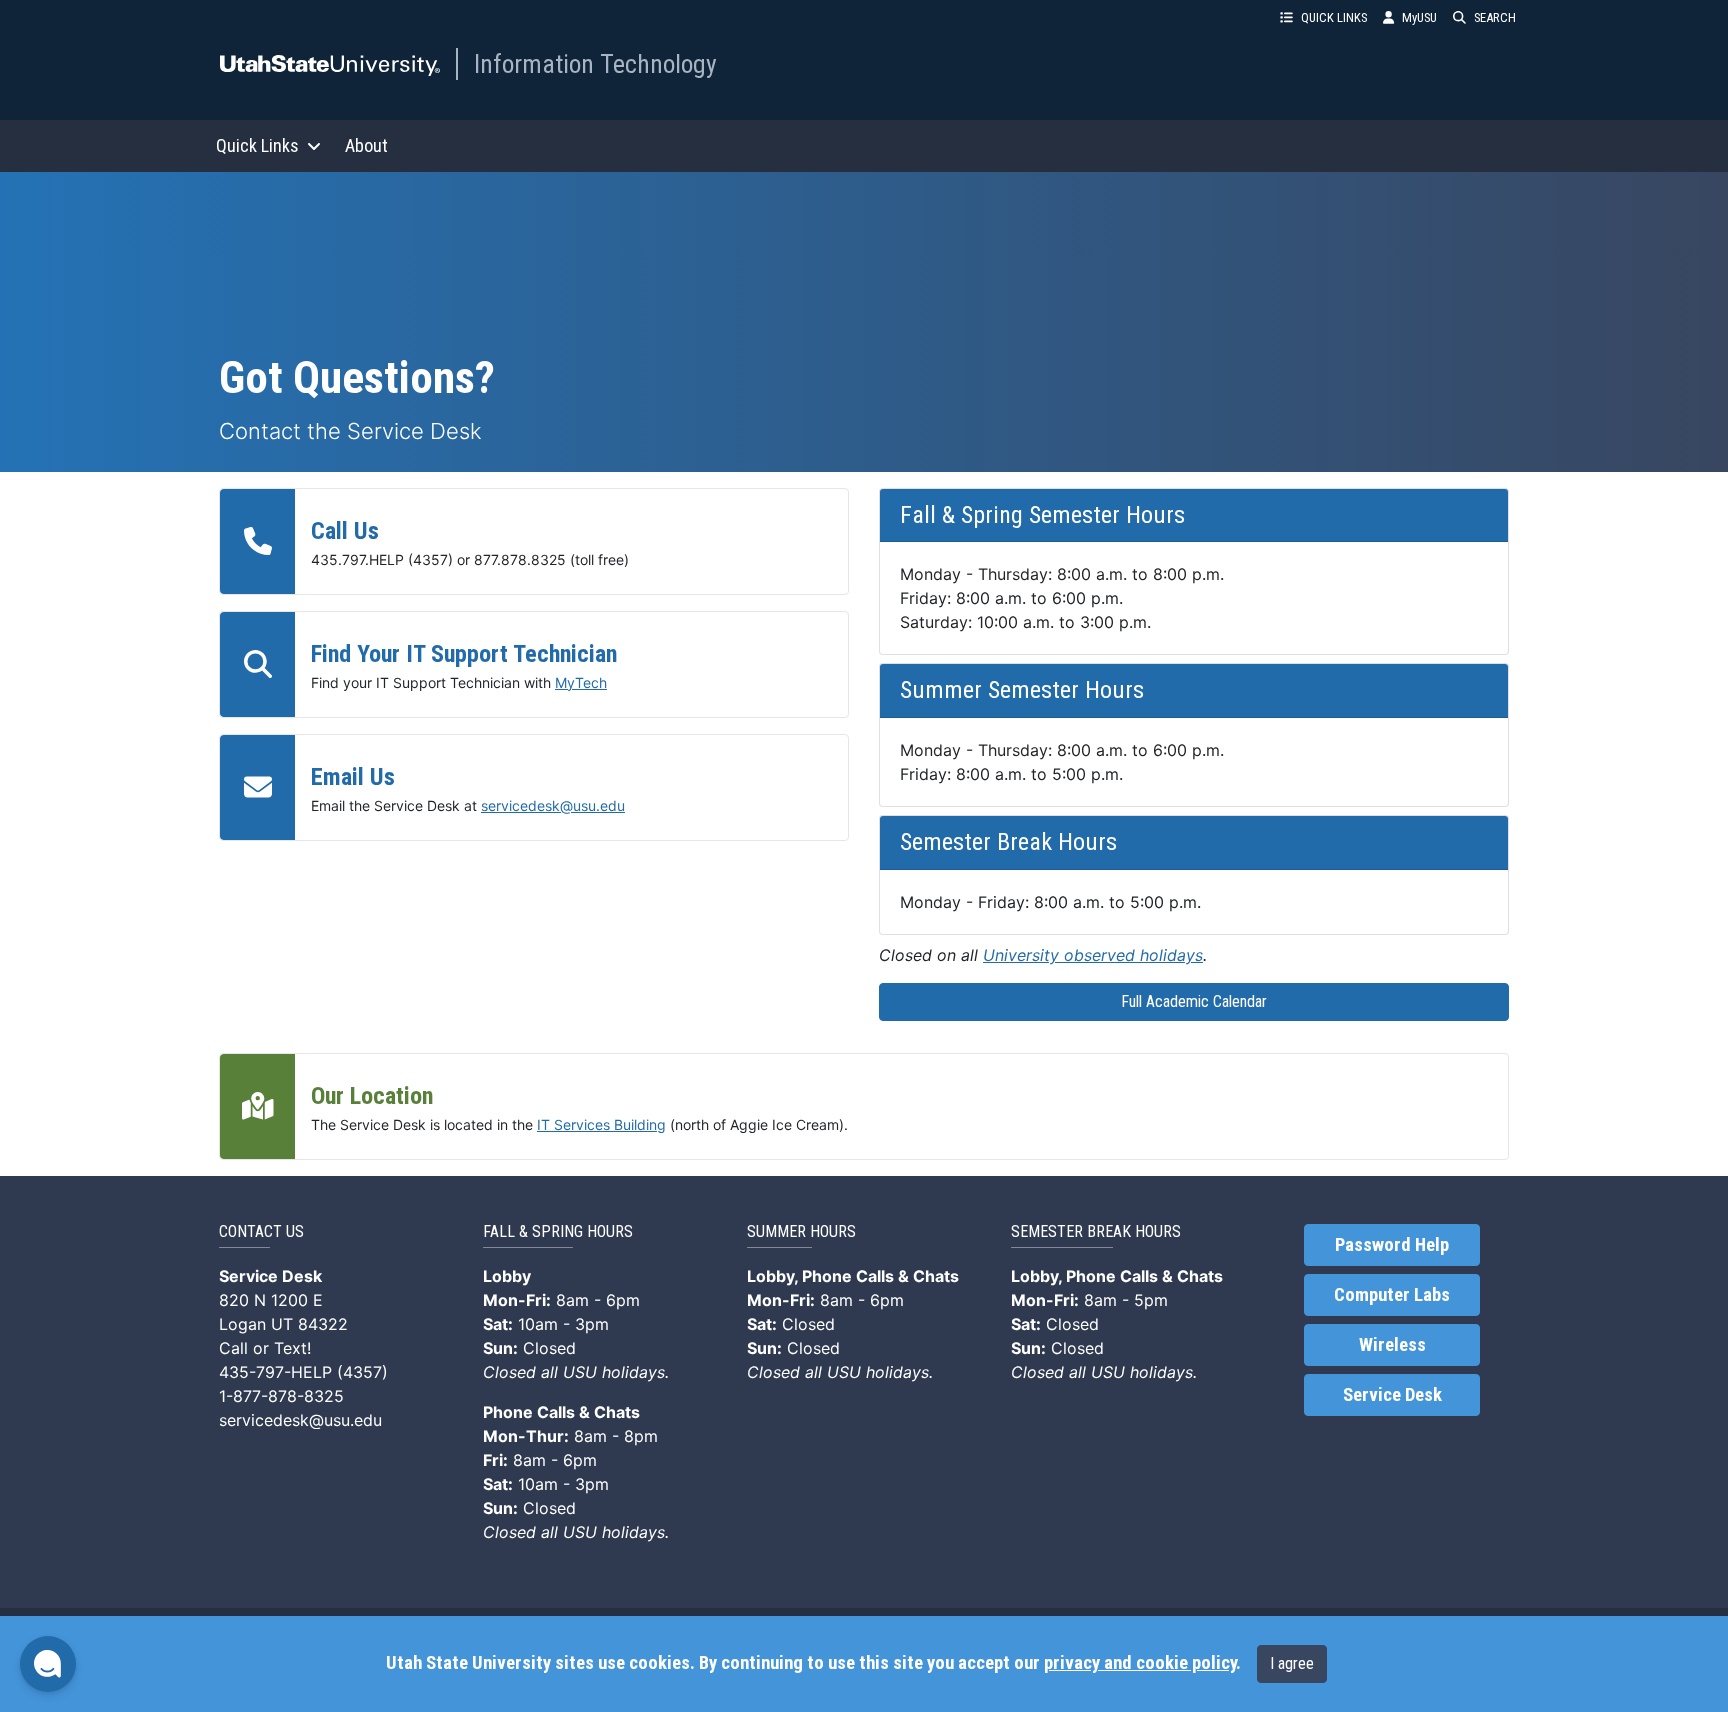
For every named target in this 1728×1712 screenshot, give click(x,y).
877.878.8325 (520, 559)
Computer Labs (1392, 1295)
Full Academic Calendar (1194, 1001)
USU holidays (614, 1372)
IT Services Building (601, 1124)
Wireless (1392, 1345)
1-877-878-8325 (281, 1396)
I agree (1292, 1663)
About (366, 145)
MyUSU (1419, 17)
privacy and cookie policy (1140, 1663)
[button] (48, 1664)
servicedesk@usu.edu (553, 805)
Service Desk (1392, 1395)
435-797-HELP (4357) (303, 1372)
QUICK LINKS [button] (1334, 17)
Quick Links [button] (257, 145)
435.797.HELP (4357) (382, 559)
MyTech (581, 682)
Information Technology (595, 64)
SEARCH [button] (1495, 17)
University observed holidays (1093, 955)
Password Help (1392, 1245)
